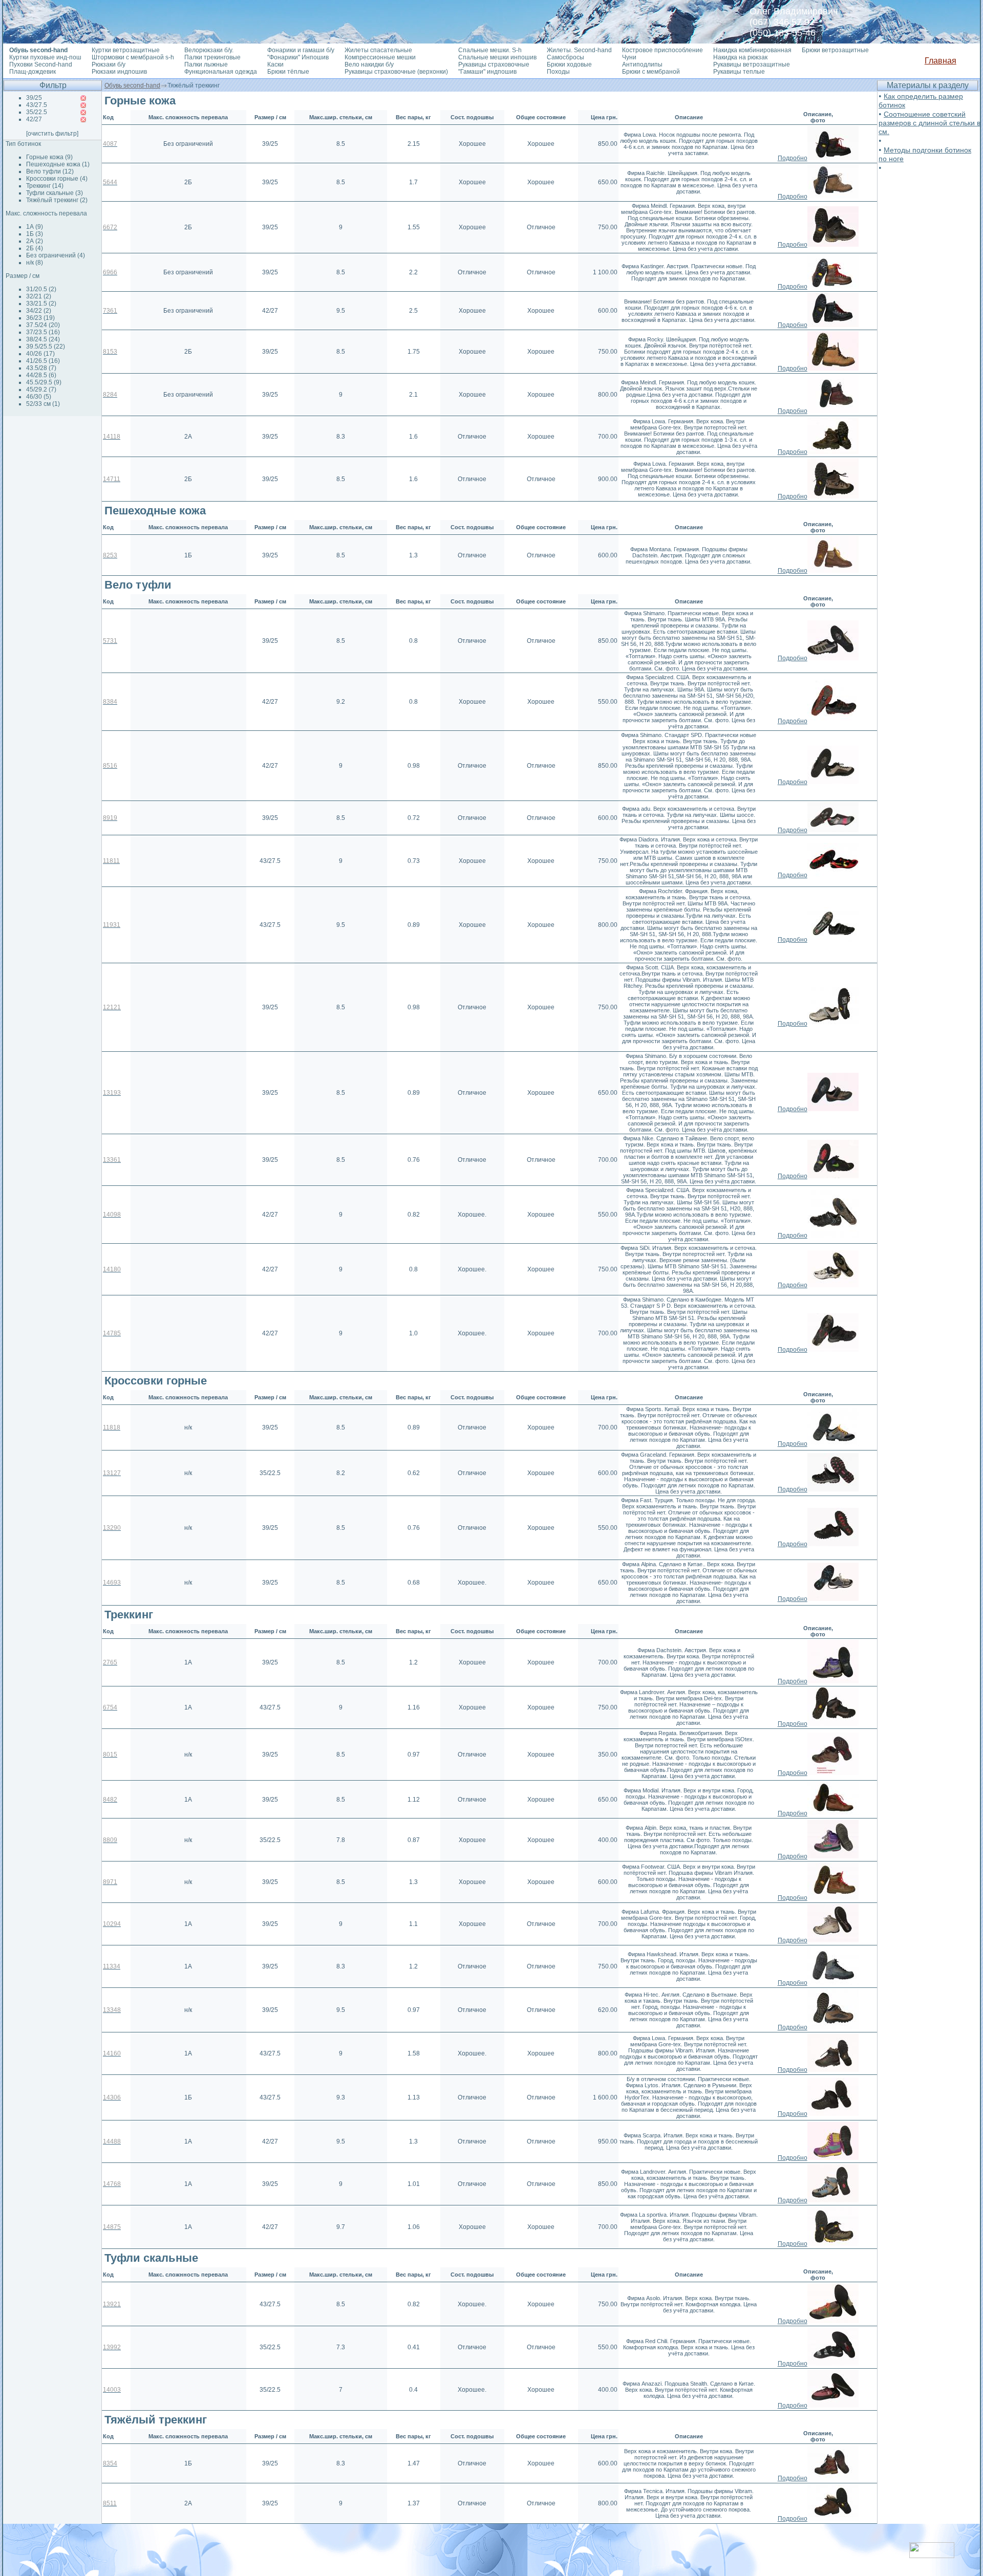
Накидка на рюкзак (740, 57)
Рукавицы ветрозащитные (752, 64)
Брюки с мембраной (651, 72)
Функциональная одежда (221, 72)
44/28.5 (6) (41, 375)
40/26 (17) (40, 354)
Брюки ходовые (569, 64)
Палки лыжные (206, 64)
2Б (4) (35, 248)
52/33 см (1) (43, 404)
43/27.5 (37, 105)
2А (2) (35, 241)
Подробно (793, 158)
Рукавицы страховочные (494, 64)
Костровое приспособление (663, 50)
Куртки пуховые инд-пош (45, 57)
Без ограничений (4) (56, 255)
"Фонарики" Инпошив (298, 57)
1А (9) (35, 227)
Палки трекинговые (212, 57)
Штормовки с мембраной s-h (133, 57)
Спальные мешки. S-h (490, 50)
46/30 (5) (39, 397)
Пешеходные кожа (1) (58, 164)
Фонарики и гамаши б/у (301, 50)
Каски (275, 64)
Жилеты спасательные (378, 50)
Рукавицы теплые (739, 72)
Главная (941, 61)
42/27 (34, 119)
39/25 (34, 98)
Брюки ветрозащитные (835, 50)
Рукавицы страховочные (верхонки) (396, 72)
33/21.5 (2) (41, 304)
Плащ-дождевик (33, 72)
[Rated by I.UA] (932, 2555)
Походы (558, 72)
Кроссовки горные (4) (57, 179)
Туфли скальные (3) (55, 193)
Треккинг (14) (45, 186)
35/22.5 (37, 112)
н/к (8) (35, 263)
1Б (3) (35, 234)
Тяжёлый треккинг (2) (57, 200)
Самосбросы (565, 57)
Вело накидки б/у (369, 64)
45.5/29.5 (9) (44, 382)
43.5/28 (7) (41, 368)
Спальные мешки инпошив (497, 57)
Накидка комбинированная (752, 50)
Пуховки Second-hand (41, 64)
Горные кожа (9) (49, 157)
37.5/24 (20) (43, 325)
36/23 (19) (40, 318)
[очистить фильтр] (52, 134)
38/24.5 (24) (43, 339)
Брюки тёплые (288, 72)
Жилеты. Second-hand (579, 50)
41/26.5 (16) (43, 361)
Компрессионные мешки (380, 57)
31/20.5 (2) (41, 289)
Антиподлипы (642, 64)
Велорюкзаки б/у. (209, 50)
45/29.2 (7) (41, 389)
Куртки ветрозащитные (126, 50)
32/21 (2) (39, 296)
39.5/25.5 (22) (46, 347)
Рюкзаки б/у (109, 64)
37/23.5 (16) (43, 332)
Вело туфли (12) (50, 171)
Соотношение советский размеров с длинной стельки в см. (929, 123)
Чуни (629, 57)
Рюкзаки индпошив (119, 72)
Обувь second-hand (132, 85)
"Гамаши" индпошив (487, 72)
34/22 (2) (39, 311)
